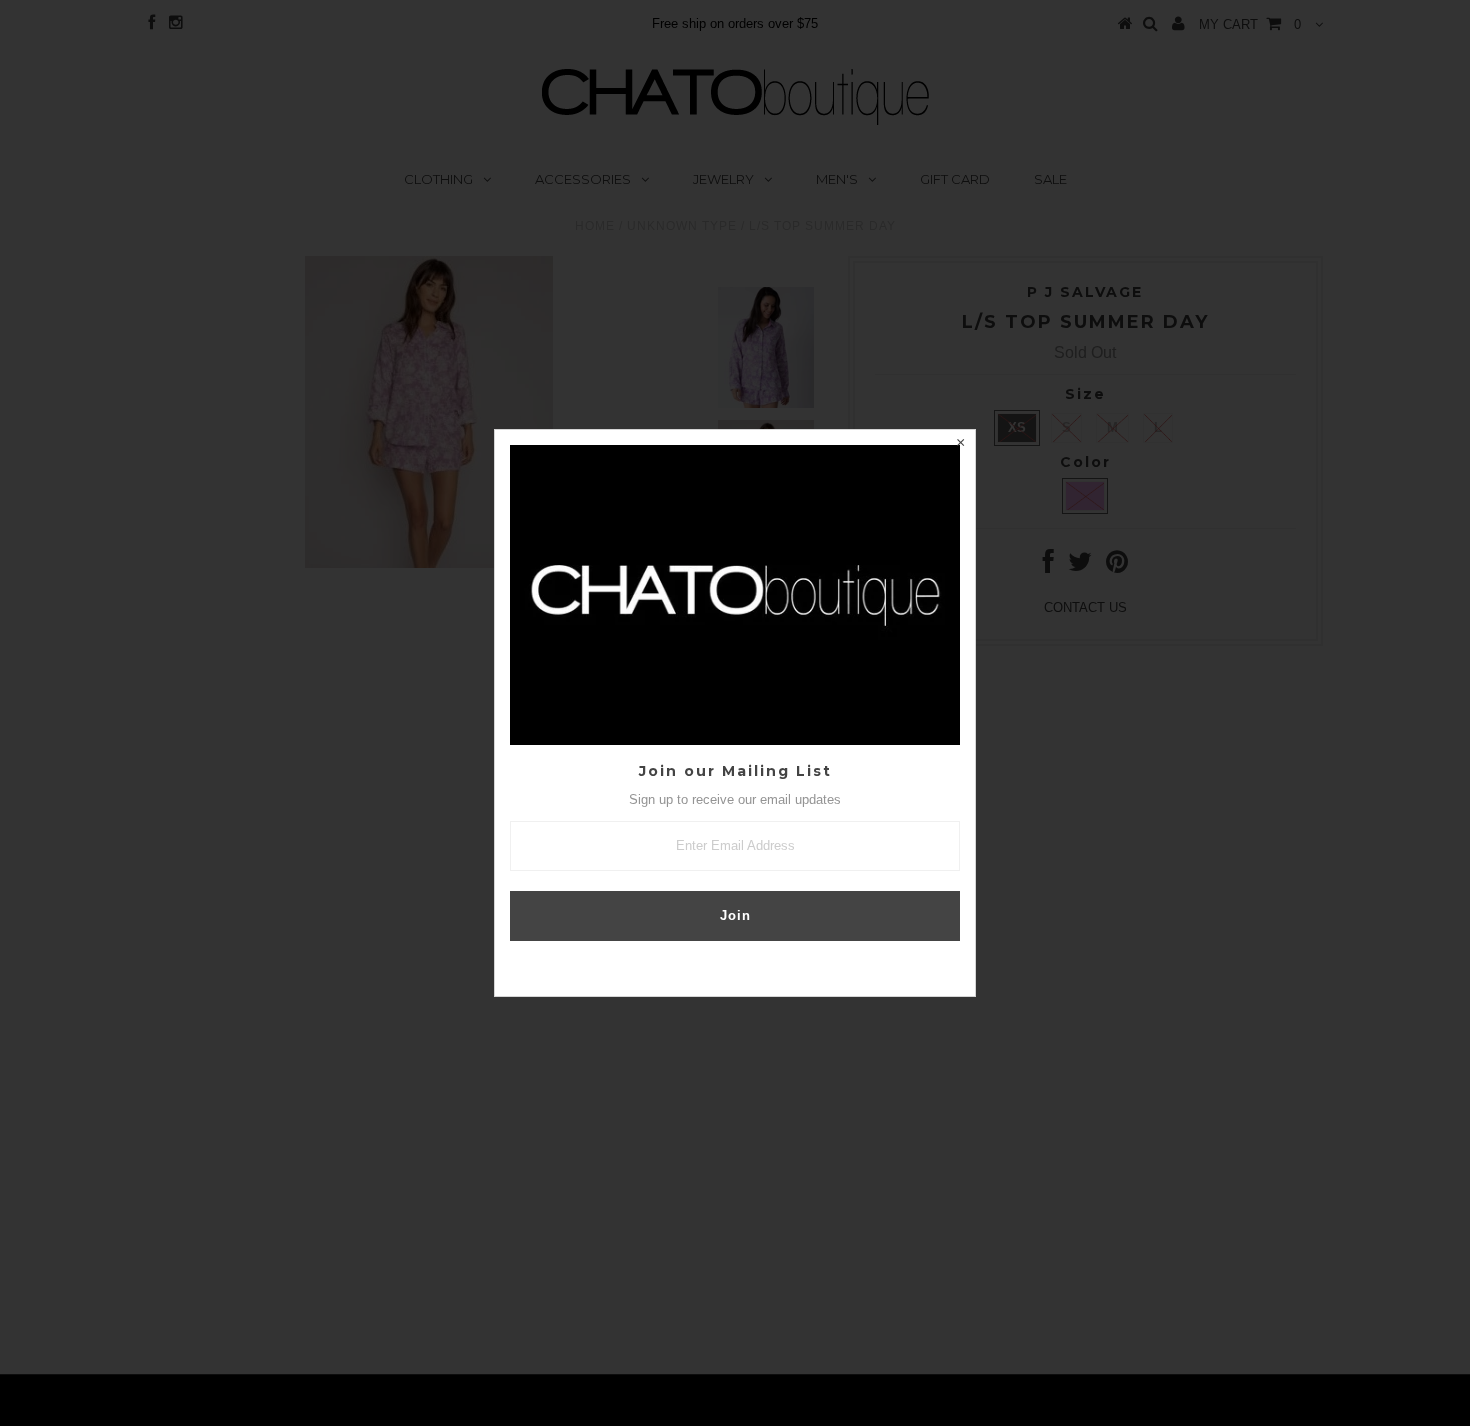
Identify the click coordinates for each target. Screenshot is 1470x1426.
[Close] (960, 445)
